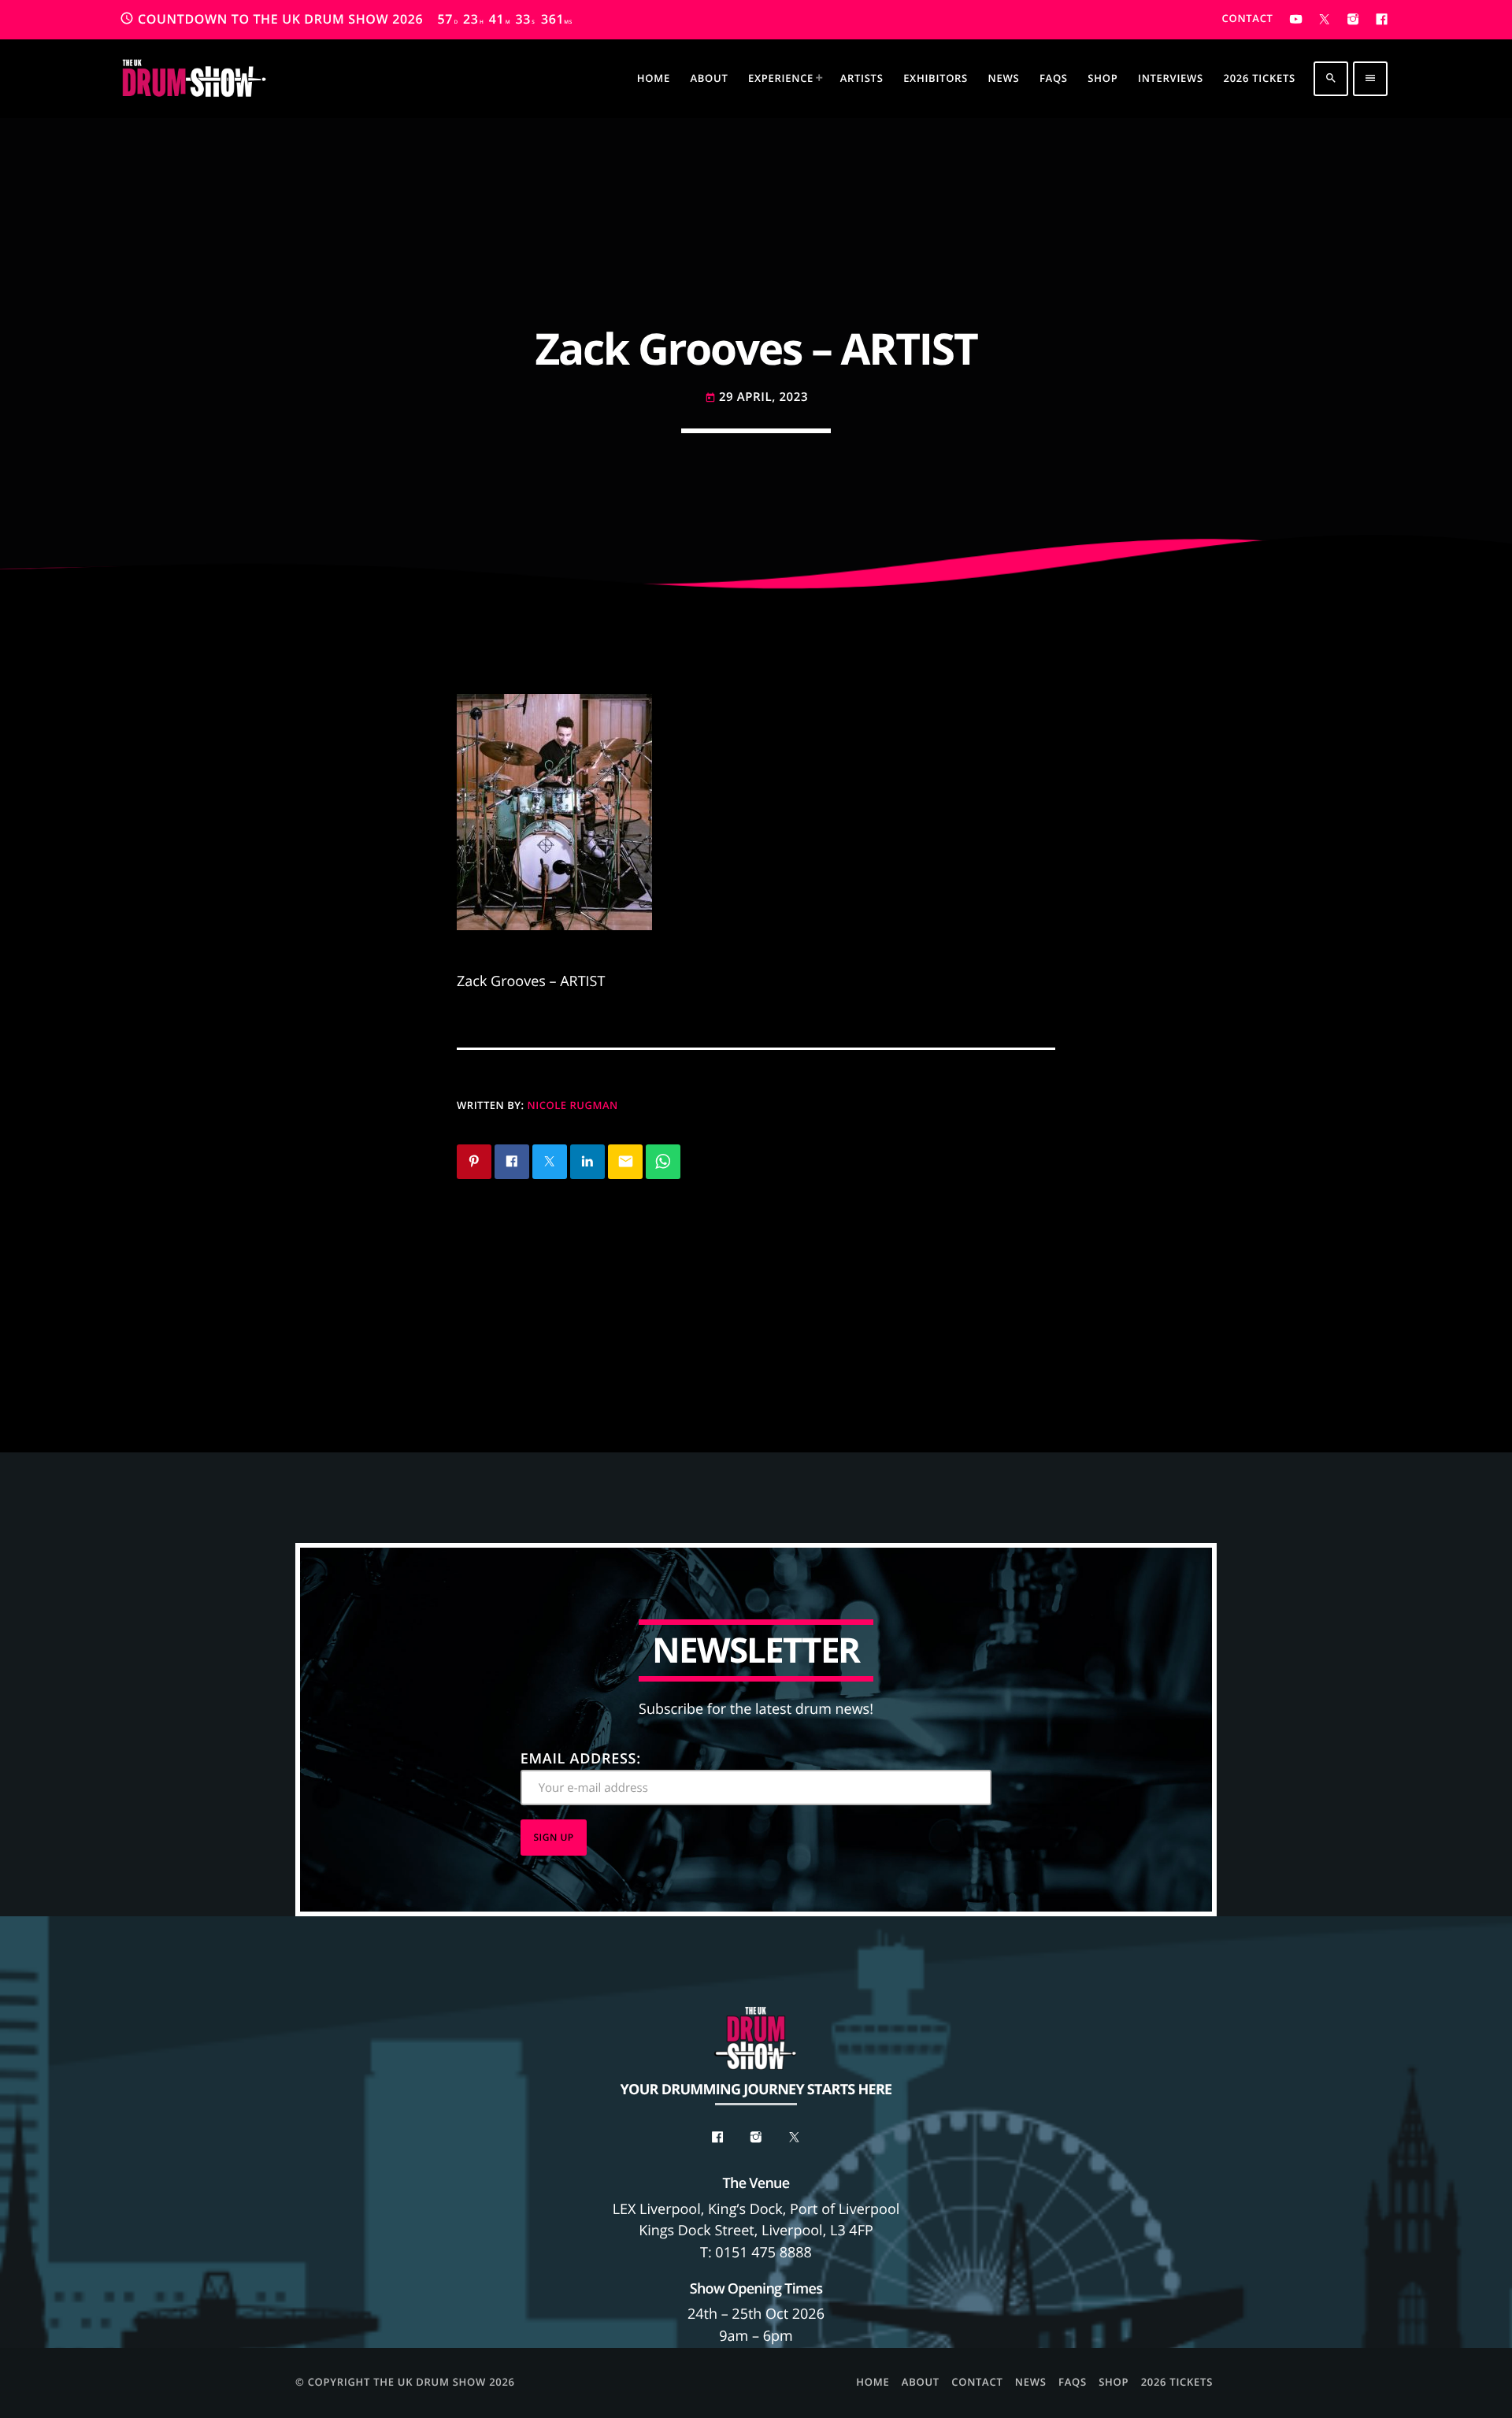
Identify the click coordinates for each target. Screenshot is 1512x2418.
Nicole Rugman (573, 1105)
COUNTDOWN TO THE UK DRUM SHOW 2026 (346, 19)
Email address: (581, 1759)
